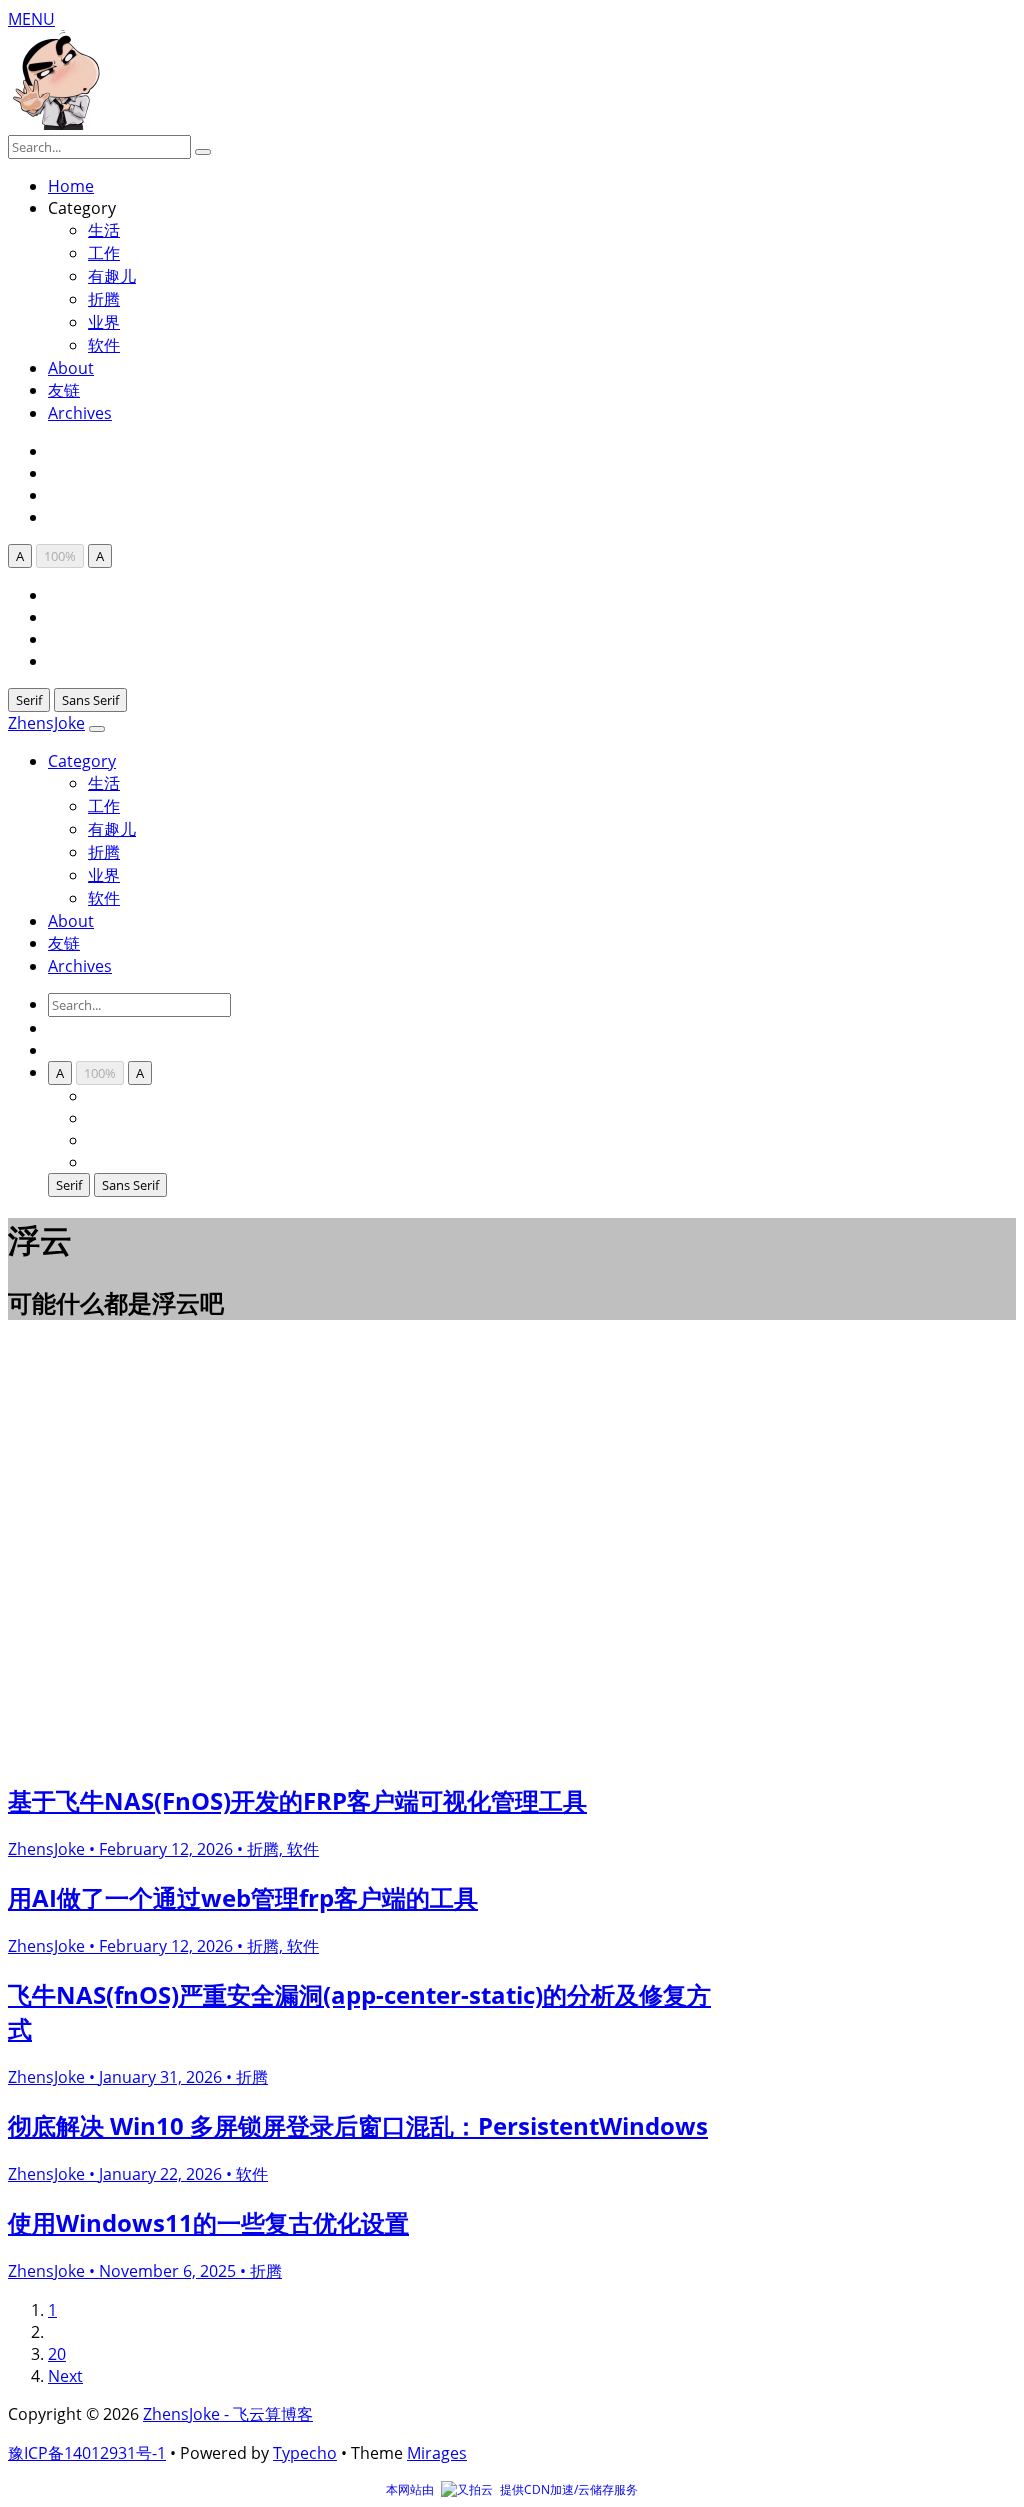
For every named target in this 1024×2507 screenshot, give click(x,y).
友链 (64, 390)
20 (57, 2354)
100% (60, 556)
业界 (104, 322)
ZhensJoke (46, 723)
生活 (104, 783)
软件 (104, 345)
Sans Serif (90, 700)
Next (65, 2376)
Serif (29, 700)
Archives (80, 413)
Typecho (305, 2453)
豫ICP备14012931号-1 (87, 2453)
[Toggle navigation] (97, 729)
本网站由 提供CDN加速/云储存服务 (512, 2489)
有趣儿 (112, 276)
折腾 (104, 299)
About (71, 368)
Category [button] (82, 761)
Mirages (437, 2453)
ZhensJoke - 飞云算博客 (228, 2414)
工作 (104, 253)
